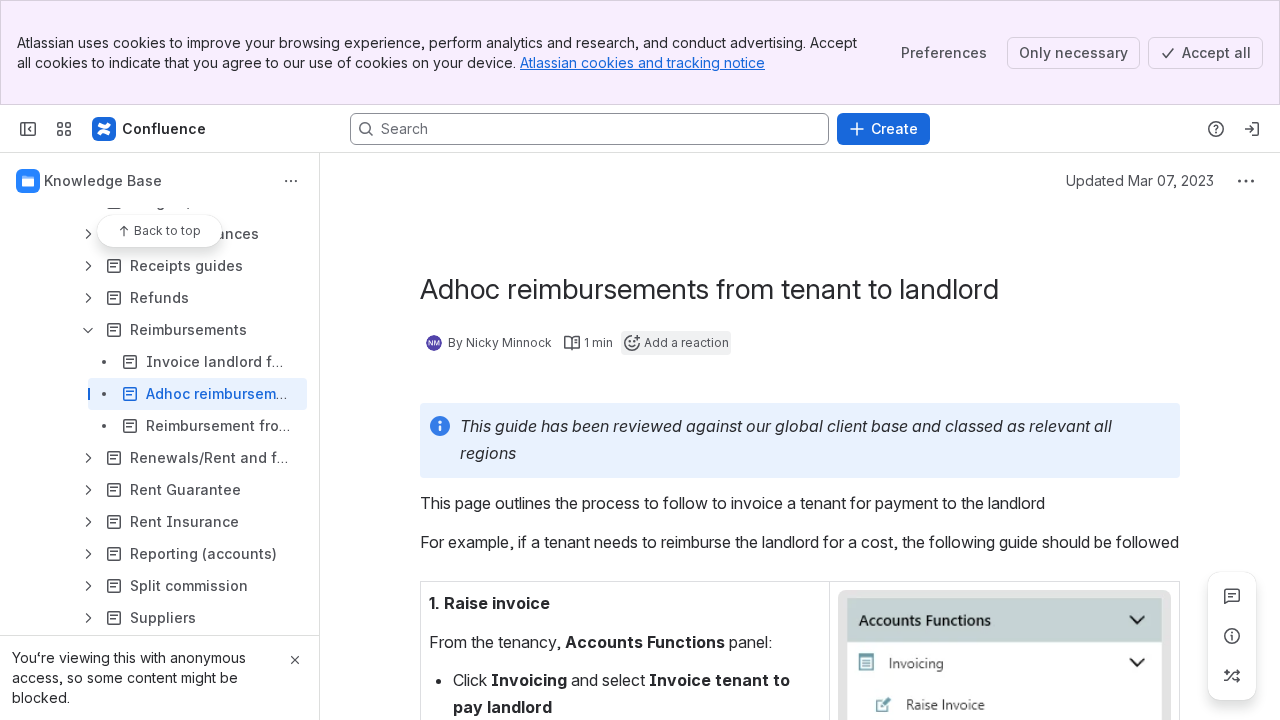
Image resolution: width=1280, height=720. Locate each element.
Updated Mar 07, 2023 (1140, 180)
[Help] (1216, 129)
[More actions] (291, 181)
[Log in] (1252, 129)
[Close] (295, 660)
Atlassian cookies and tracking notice (642, 62)
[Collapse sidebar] (28, 129)
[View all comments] (1232, 596)
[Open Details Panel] (1232, 636)
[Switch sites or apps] (64, 129)
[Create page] (1232, 676)
